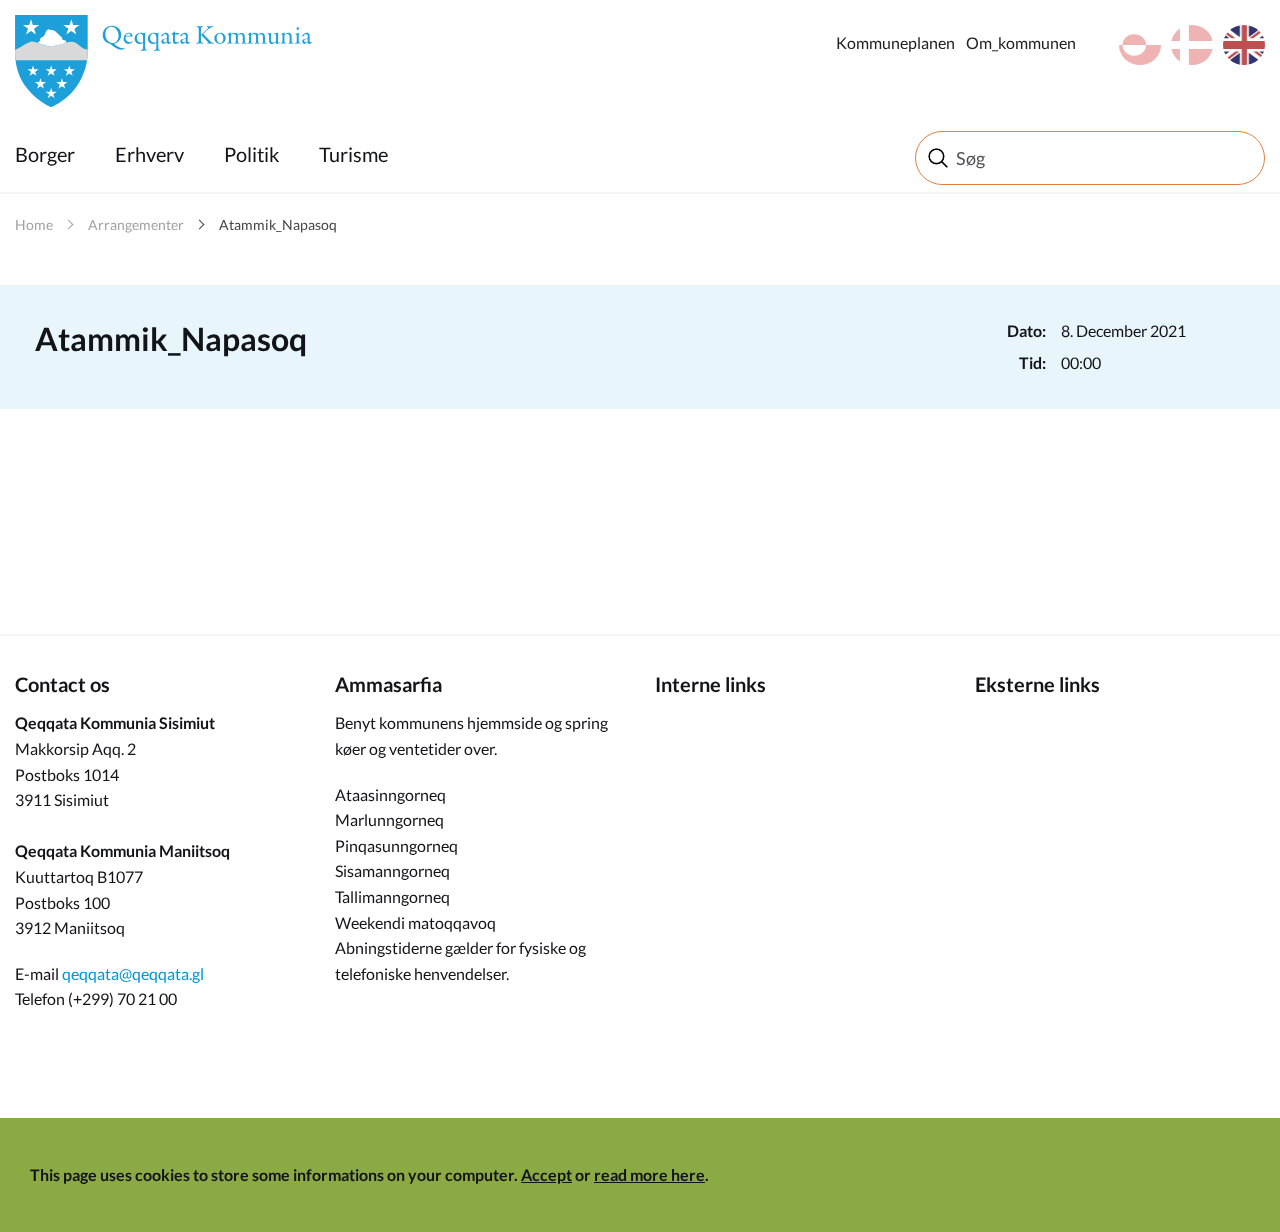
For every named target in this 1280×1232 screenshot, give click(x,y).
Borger (45, 154)
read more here (649, 1174)
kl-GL (1140, 45)
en (1244, 45)
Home (34, 224)
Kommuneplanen (895, 42)
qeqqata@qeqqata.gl (133, 973)
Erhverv (149, 154)
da (1192, 45)
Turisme (353, 154)
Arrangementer (136, 224)
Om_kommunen (1021, 42)
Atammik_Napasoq (278, 224)
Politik (251, 154)
